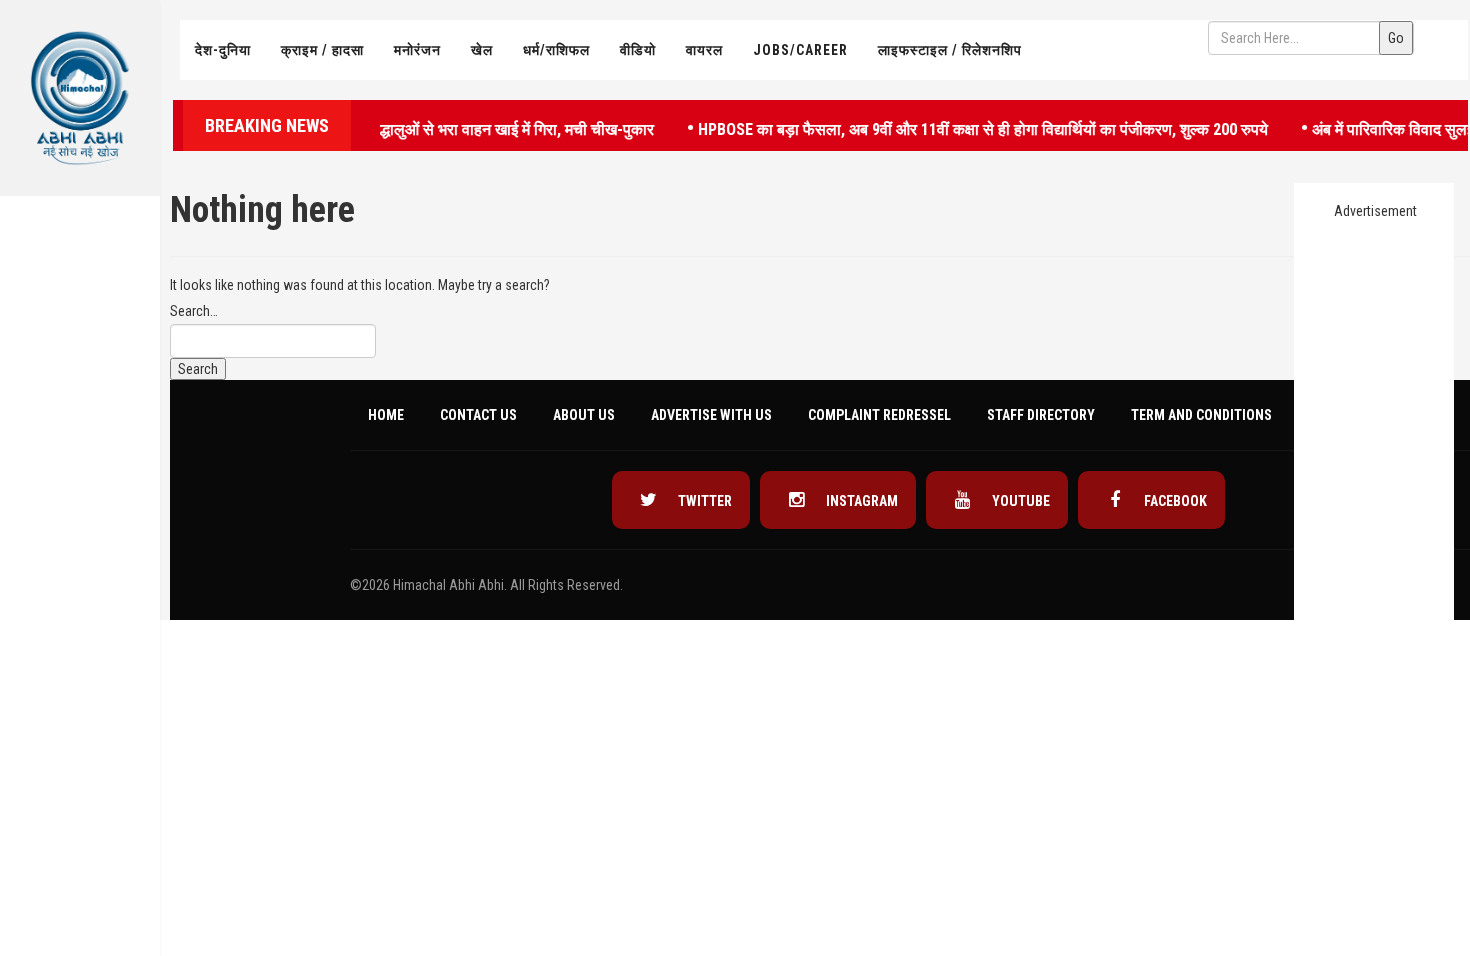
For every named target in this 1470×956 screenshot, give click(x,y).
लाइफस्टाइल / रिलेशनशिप (950, 50)
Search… (194, 311)
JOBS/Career (800, 50)
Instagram (860, 501)
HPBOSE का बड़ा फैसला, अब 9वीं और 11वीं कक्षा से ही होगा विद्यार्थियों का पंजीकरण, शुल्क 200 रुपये (966, 127)
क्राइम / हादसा (322, 50)
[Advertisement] (80, 506)
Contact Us (478, 415)
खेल (482, 50)
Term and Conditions (1201, 415)
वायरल (704, 50)
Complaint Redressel (879, 415)
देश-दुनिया (223, 50)
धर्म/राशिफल (556, 50)
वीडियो (638, 50)
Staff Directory (1041, 415)
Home (386, 415)
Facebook (1174, 501)
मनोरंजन (417, 50)
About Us (584, 415)
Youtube (1019, 501)
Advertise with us (711, 415)
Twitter (703, 501)
